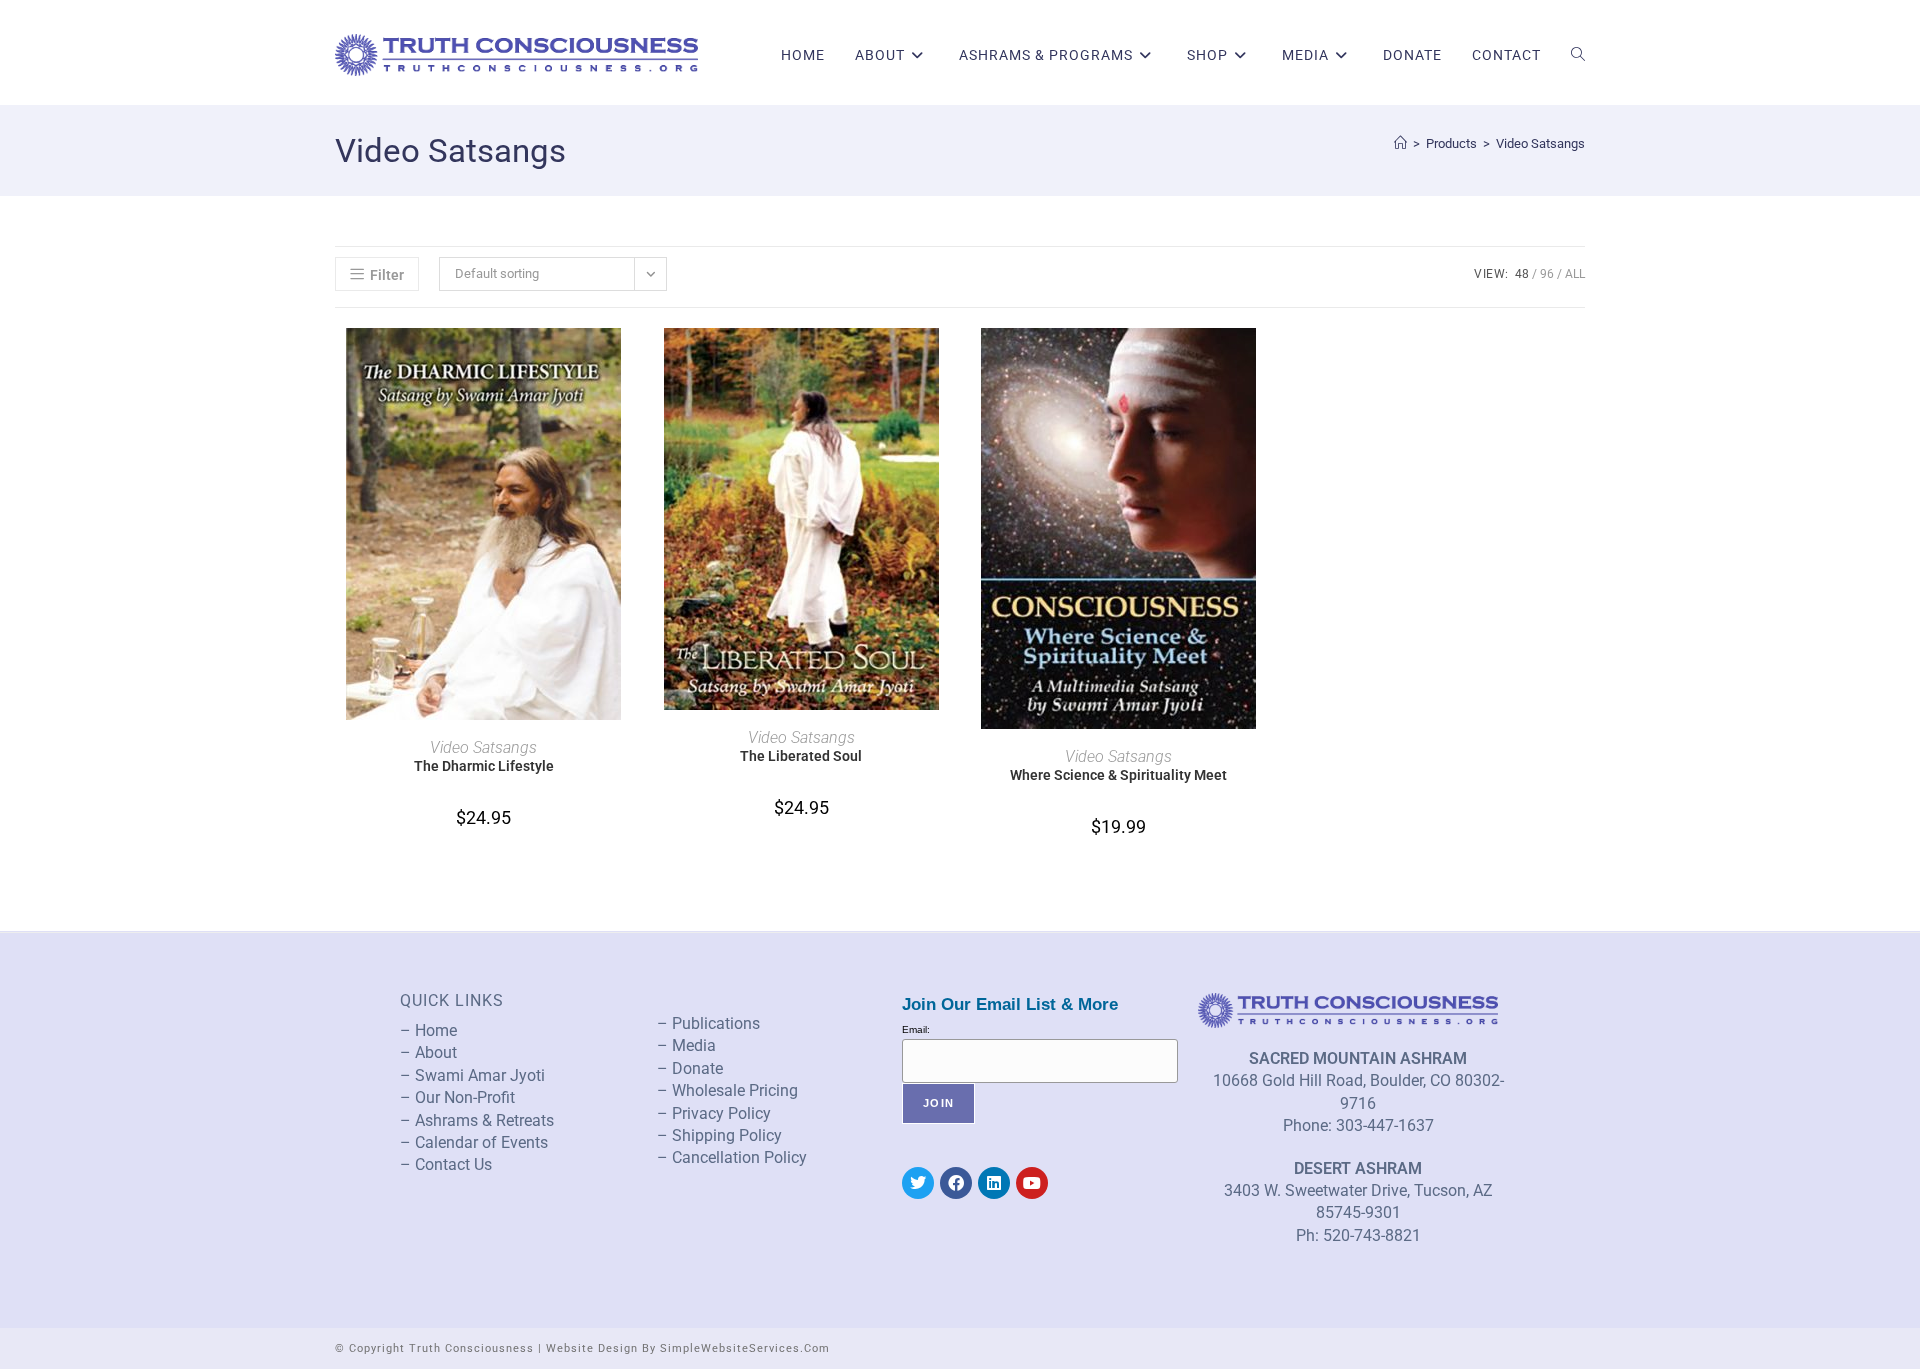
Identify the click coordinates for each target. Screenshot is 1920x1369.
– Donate (690, 1068)
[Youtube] (1032, 1183)
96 (1547, 274)
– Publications (708, 1023)
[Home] (1400, 143)
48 (1522, 274)
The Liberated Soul (801, 756)
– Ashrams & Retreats (477, 1120)
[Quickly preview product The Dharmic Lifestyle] (626, 363)
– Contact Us (446, 1164)
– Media (686, 1045)
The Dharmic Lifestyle (484, 766)
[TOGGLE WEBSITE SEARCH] (1578, 55)
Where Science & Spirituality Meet (1118, 775)
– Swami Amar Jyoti (472, 1075)
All (1575, 274)
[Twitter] (918, 1183)
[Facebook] (956, 1183)
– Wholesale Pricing (727, 1090)
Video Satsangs (1540, 143)
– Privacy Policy (714, 1113)
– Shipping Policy (719, 1135)
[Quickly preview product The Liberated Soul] (944, 363)
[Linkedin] (994, 1183)
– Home (428, 1030)
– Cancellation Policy (732, 1157)
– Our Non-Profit (457, 1097)
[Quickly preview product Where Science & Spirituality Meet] (1261, 363)
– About (428, 1052)
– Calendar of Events (474, 1142)
